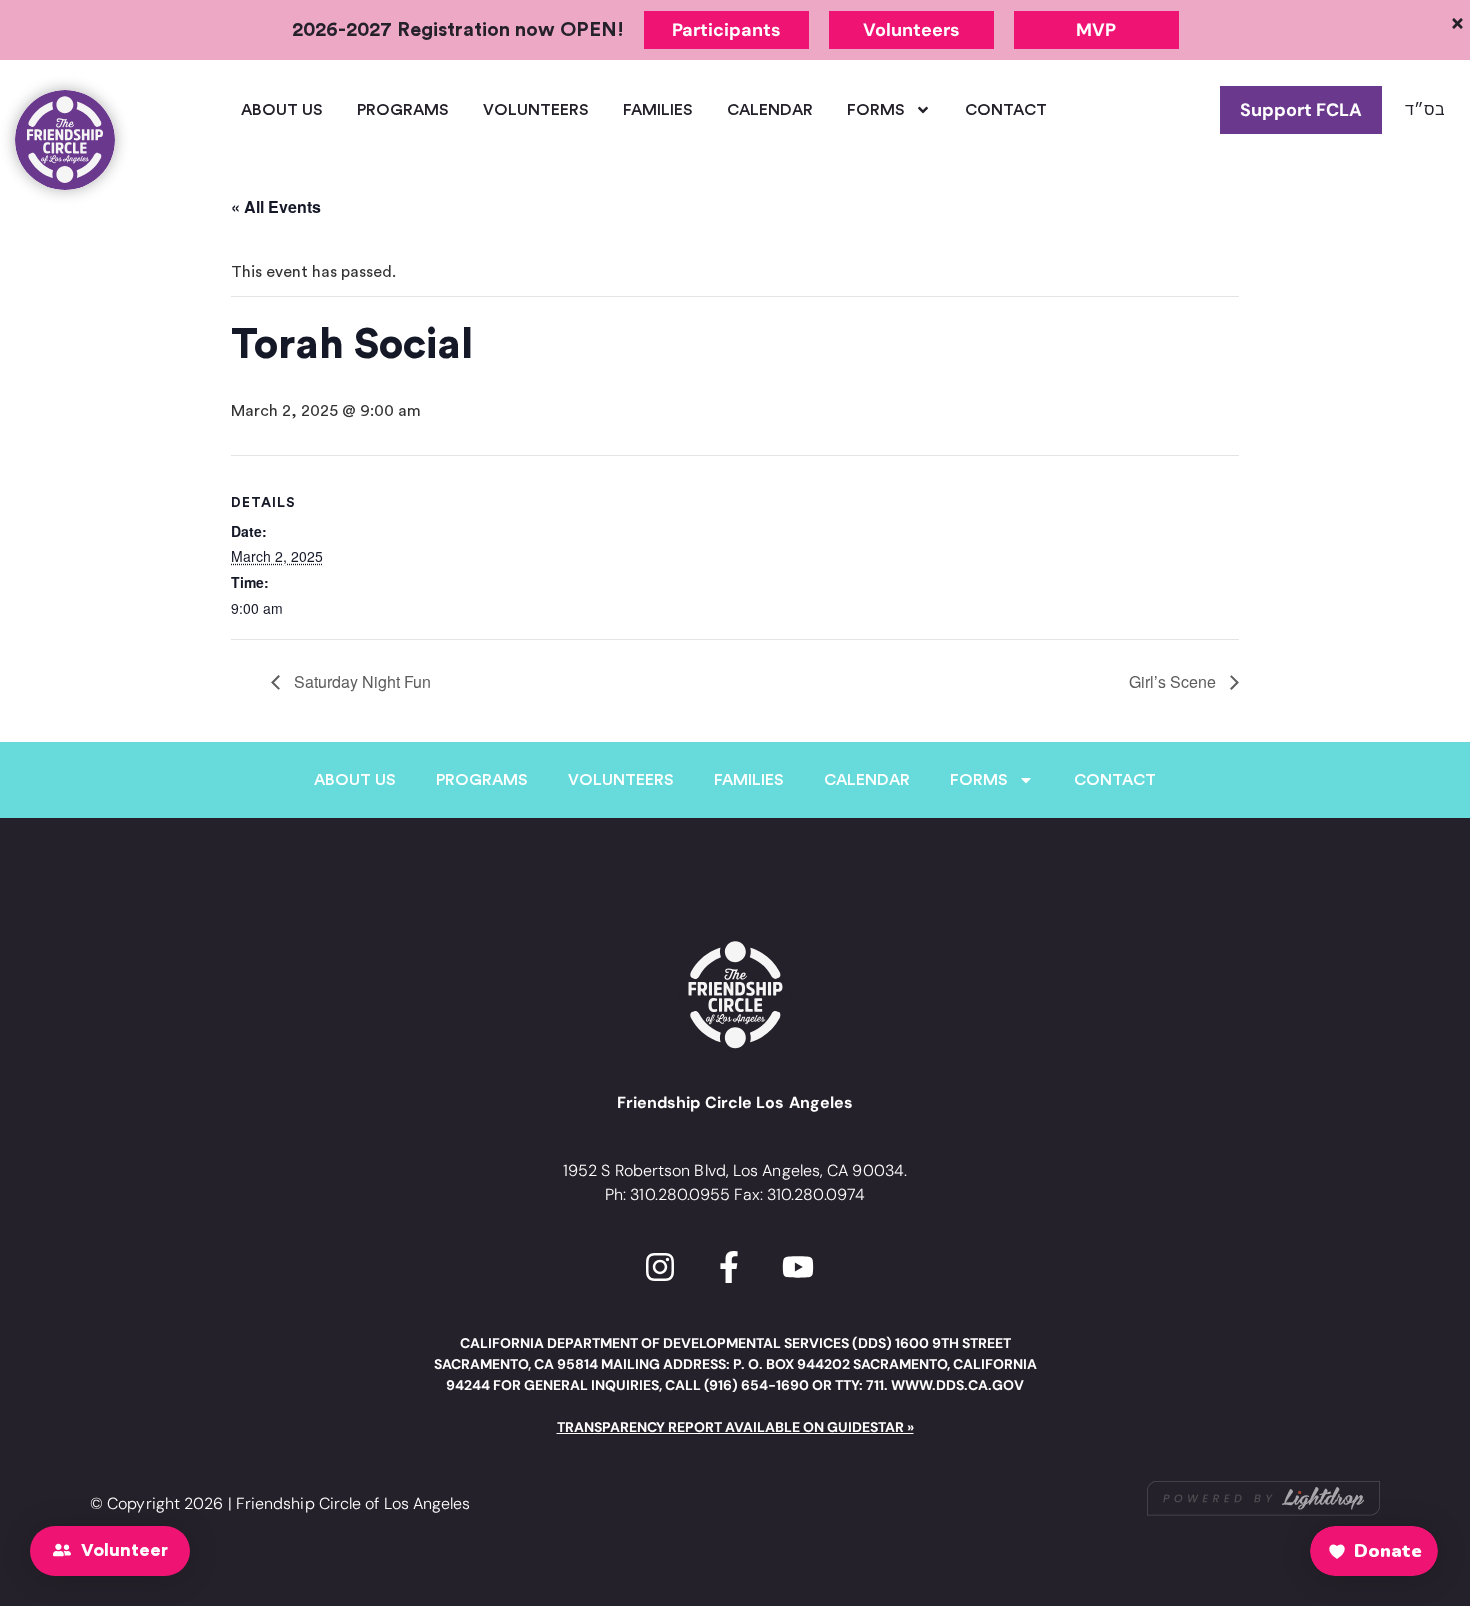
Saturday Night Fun (360, 681)
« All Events (276, 206)
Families (658, 110)
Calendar (770, 110)
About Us (282, 110)
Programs (403, 110)
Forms (876, 110)
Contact (1006, 110)
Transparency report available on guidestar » (735, 1427)
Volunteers (536, 110)
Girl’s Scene (1174, 681)
